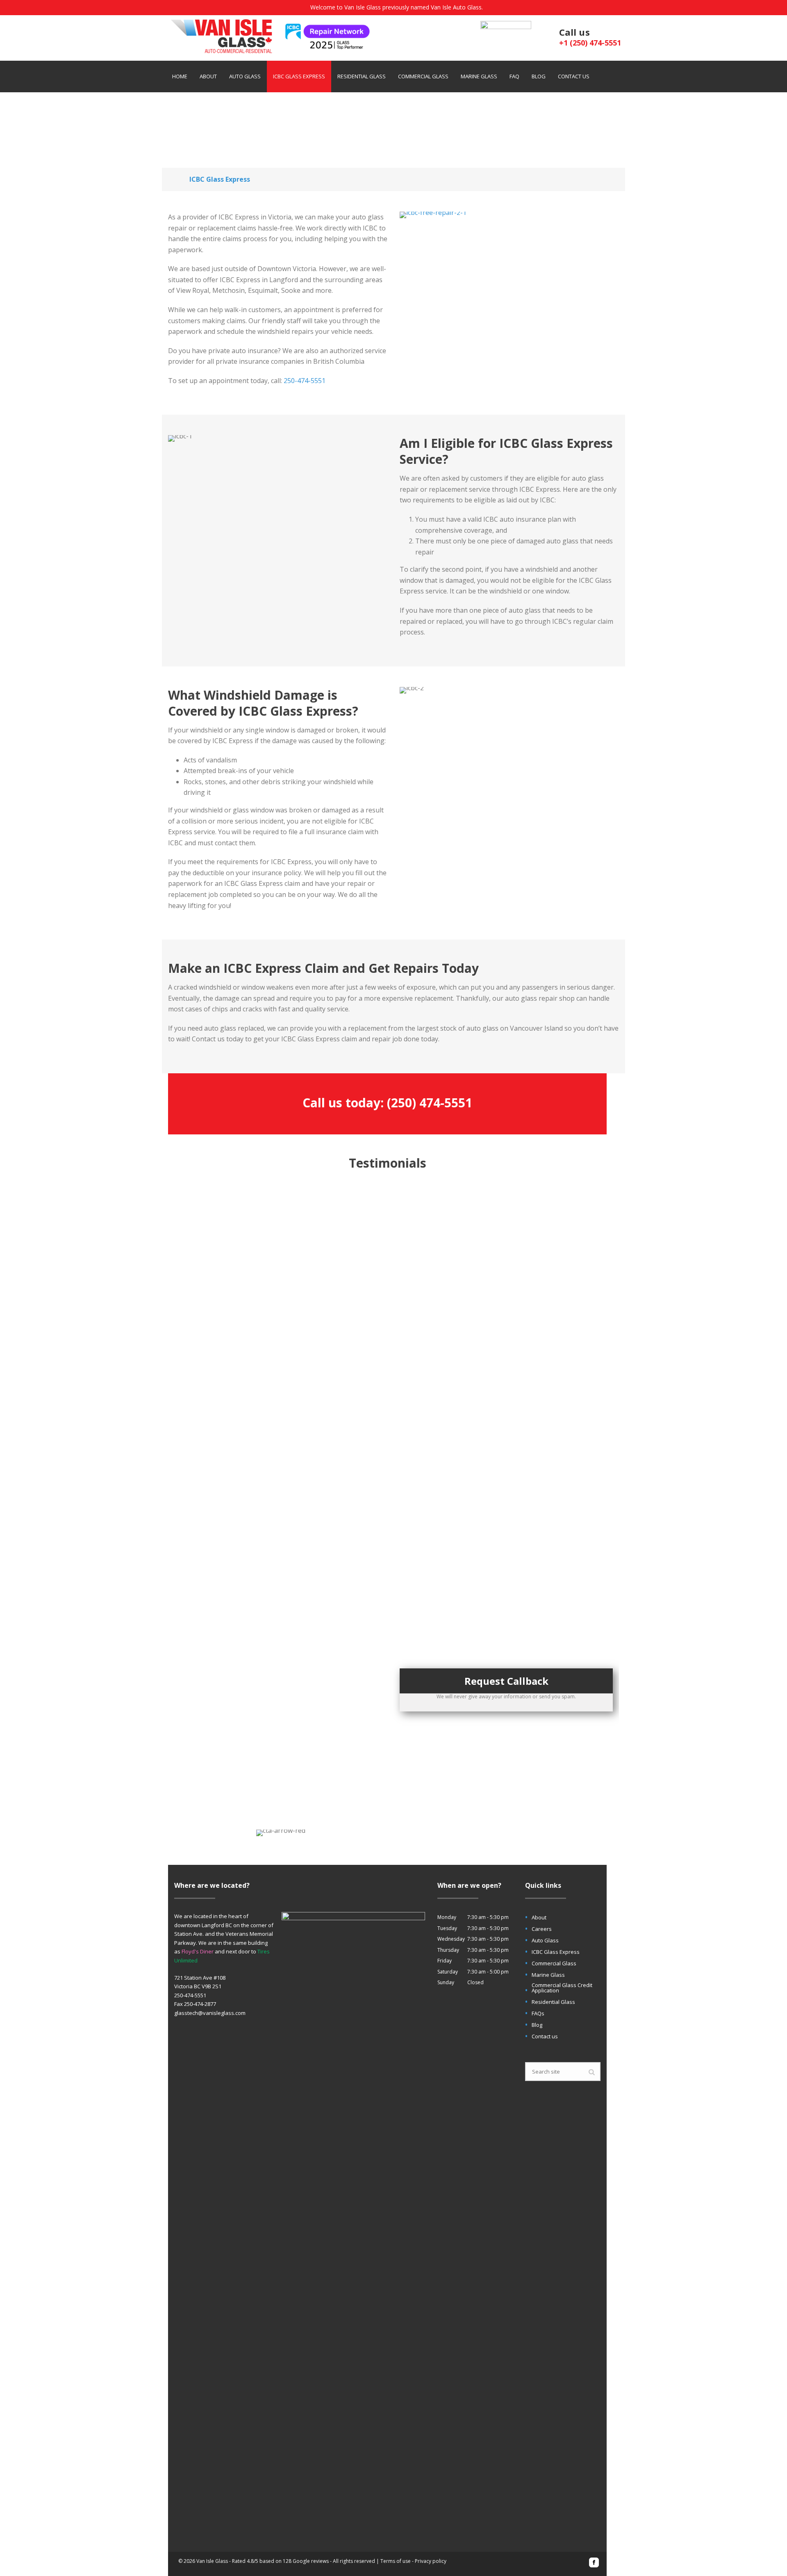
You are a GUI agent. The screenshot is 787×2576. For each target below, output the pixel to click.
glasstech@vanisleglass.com (210, 2013)
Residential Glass (362, 76)
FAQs (538, 2014)
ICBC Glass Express (299, 76)
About (208, 76)
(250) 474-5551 (430, 1103)
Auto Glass (245, 76)
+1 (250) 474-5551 (590, 43)
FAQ (514, 76)
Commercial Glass (423, 76)
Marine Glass (479, 76)
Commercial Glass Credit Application (562, 1988)
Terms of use (396, 2561)
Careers (542, 1929)
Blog (539, 76)
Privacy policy (431, 2561)
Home (180, 76)
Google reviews (311, 2561)
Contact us (574, 76)
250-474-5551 (305, 381)
